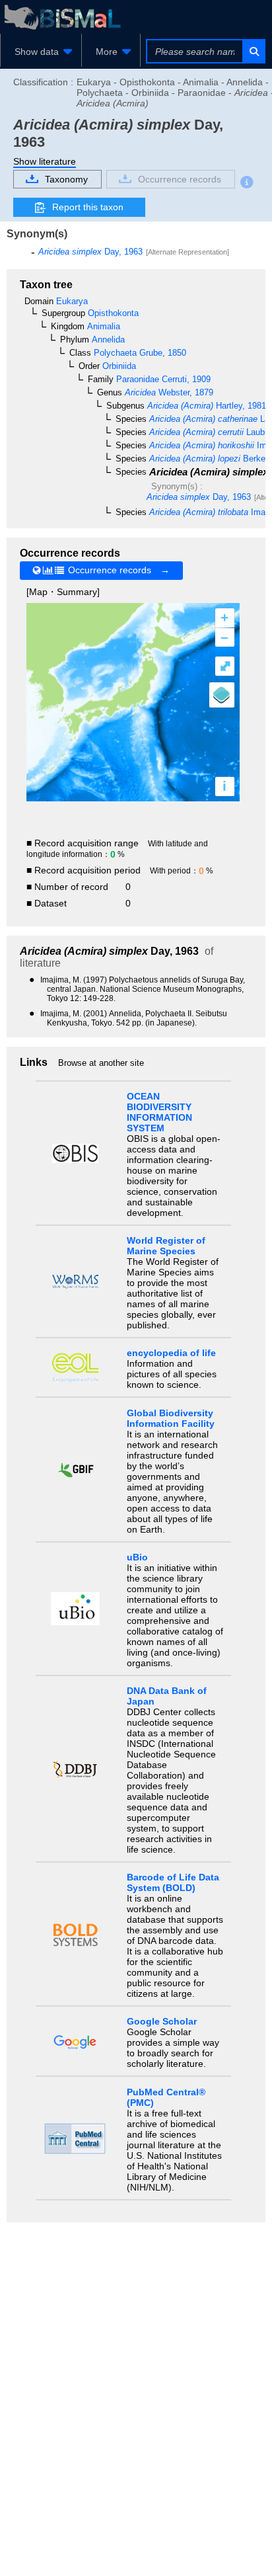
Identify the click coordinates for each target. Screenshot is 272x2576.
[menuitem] (41, 52)
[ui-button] (253, 51)
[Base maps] (222, 695)
